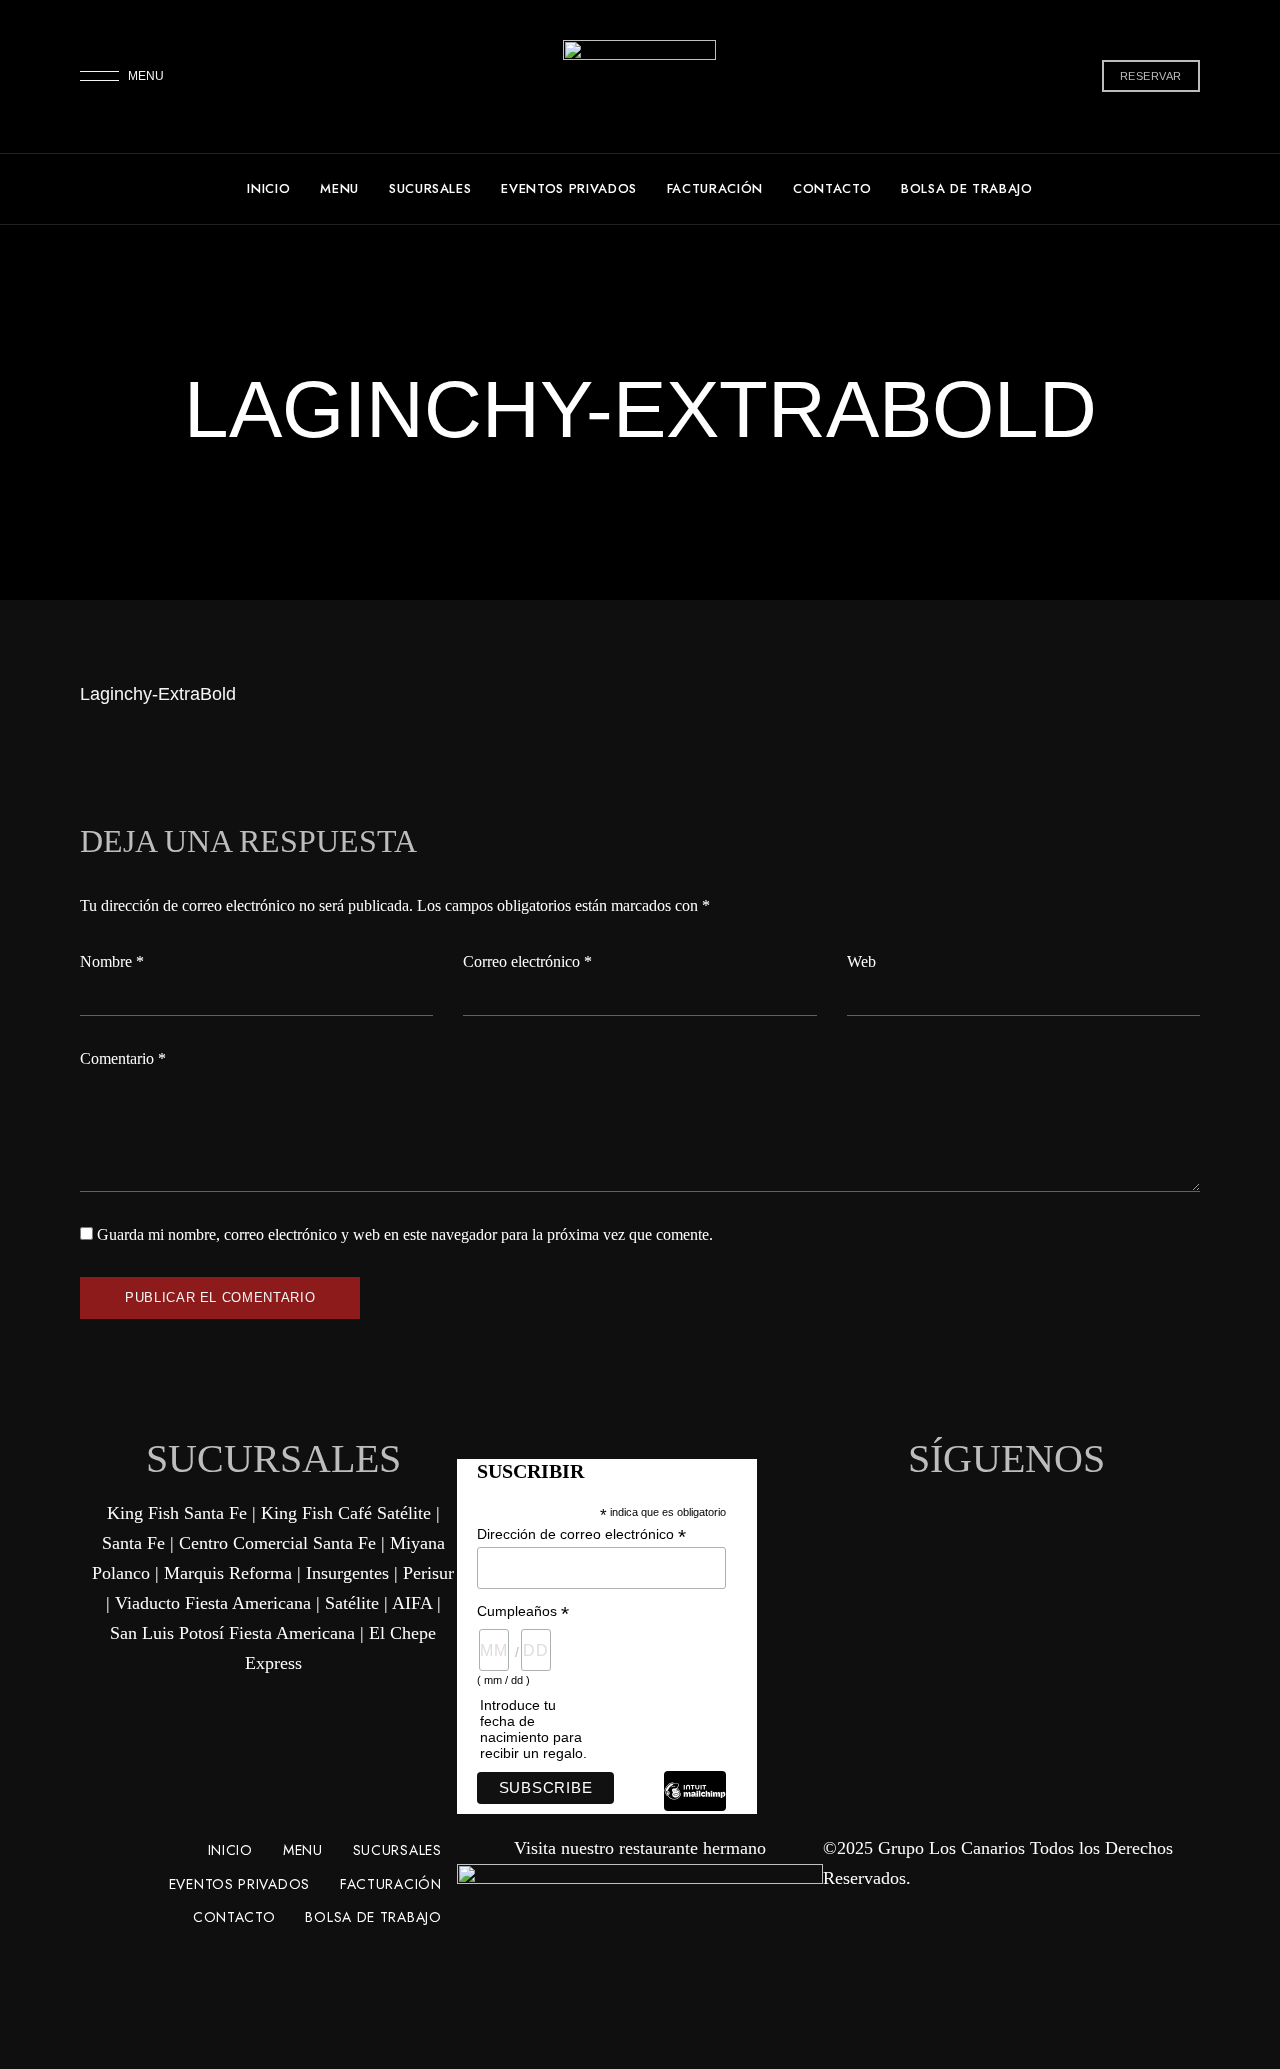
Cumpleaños (523, 1611)
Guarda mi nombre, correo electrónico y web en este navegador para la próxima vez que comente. (405, 1234)
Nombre (112, 961)
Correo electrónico (527, 961)
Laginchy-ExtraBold (158, 694)
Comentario (123, 1058)
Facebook (972, 1488)
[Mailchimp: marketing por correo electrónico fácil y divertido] (695, 1806)
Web (861, 961)
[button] (1151, 76)
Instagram (1042, 1488)
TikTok (1007, 1488)
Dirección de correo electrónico (581, 1534)
